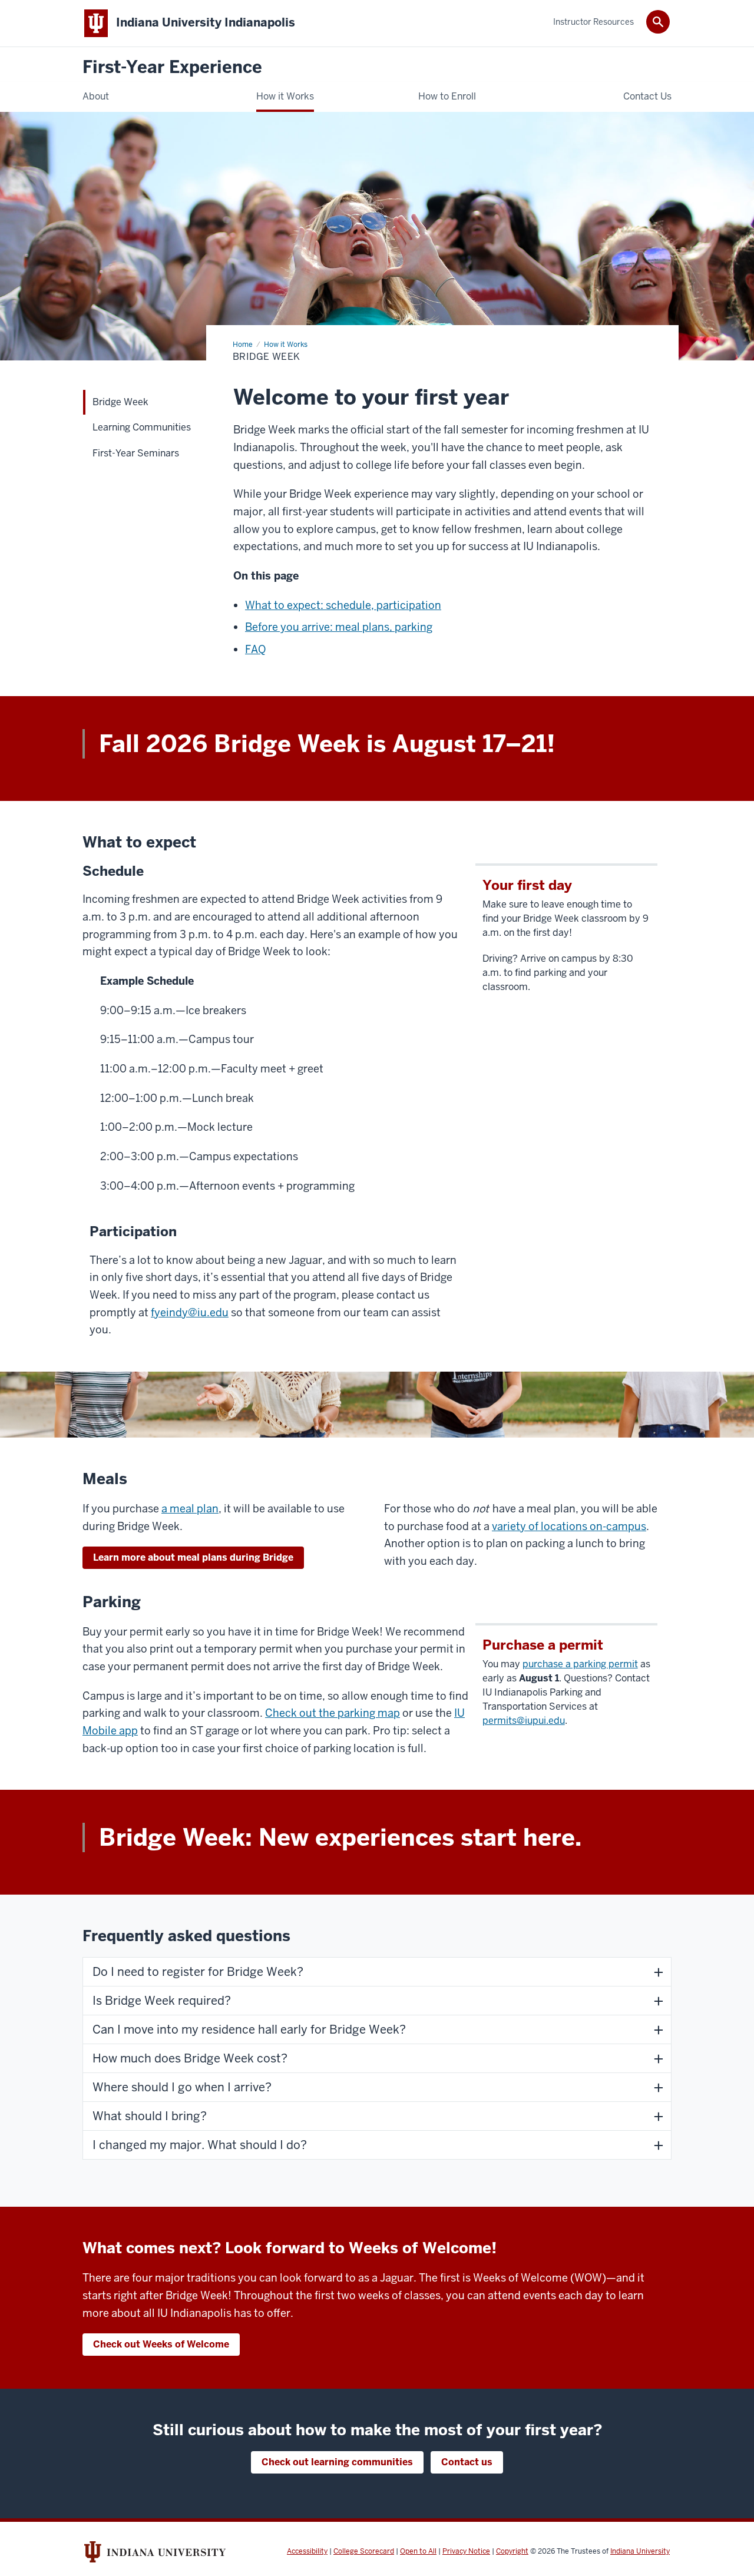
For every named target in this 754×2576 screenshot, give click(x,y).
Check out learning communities (337, 2462)
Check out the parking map (333, 1713)
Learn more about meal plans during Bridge (193, 1557)
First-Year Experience (172, 67)
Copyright (512, 2551)
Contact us (467, 2462)
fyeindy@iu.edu (190, 1312)
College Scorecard (364, 2551)
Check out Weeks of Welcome (161, 2344)
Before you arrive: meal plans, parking (339, 627)
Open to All (418, 2551)
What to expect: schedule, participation (343, 605)
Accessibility (307, 2551)
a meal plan (190, 1509)
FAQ (255, 649)
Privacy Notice (466, 2551)
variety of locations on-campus (569, 1526)
